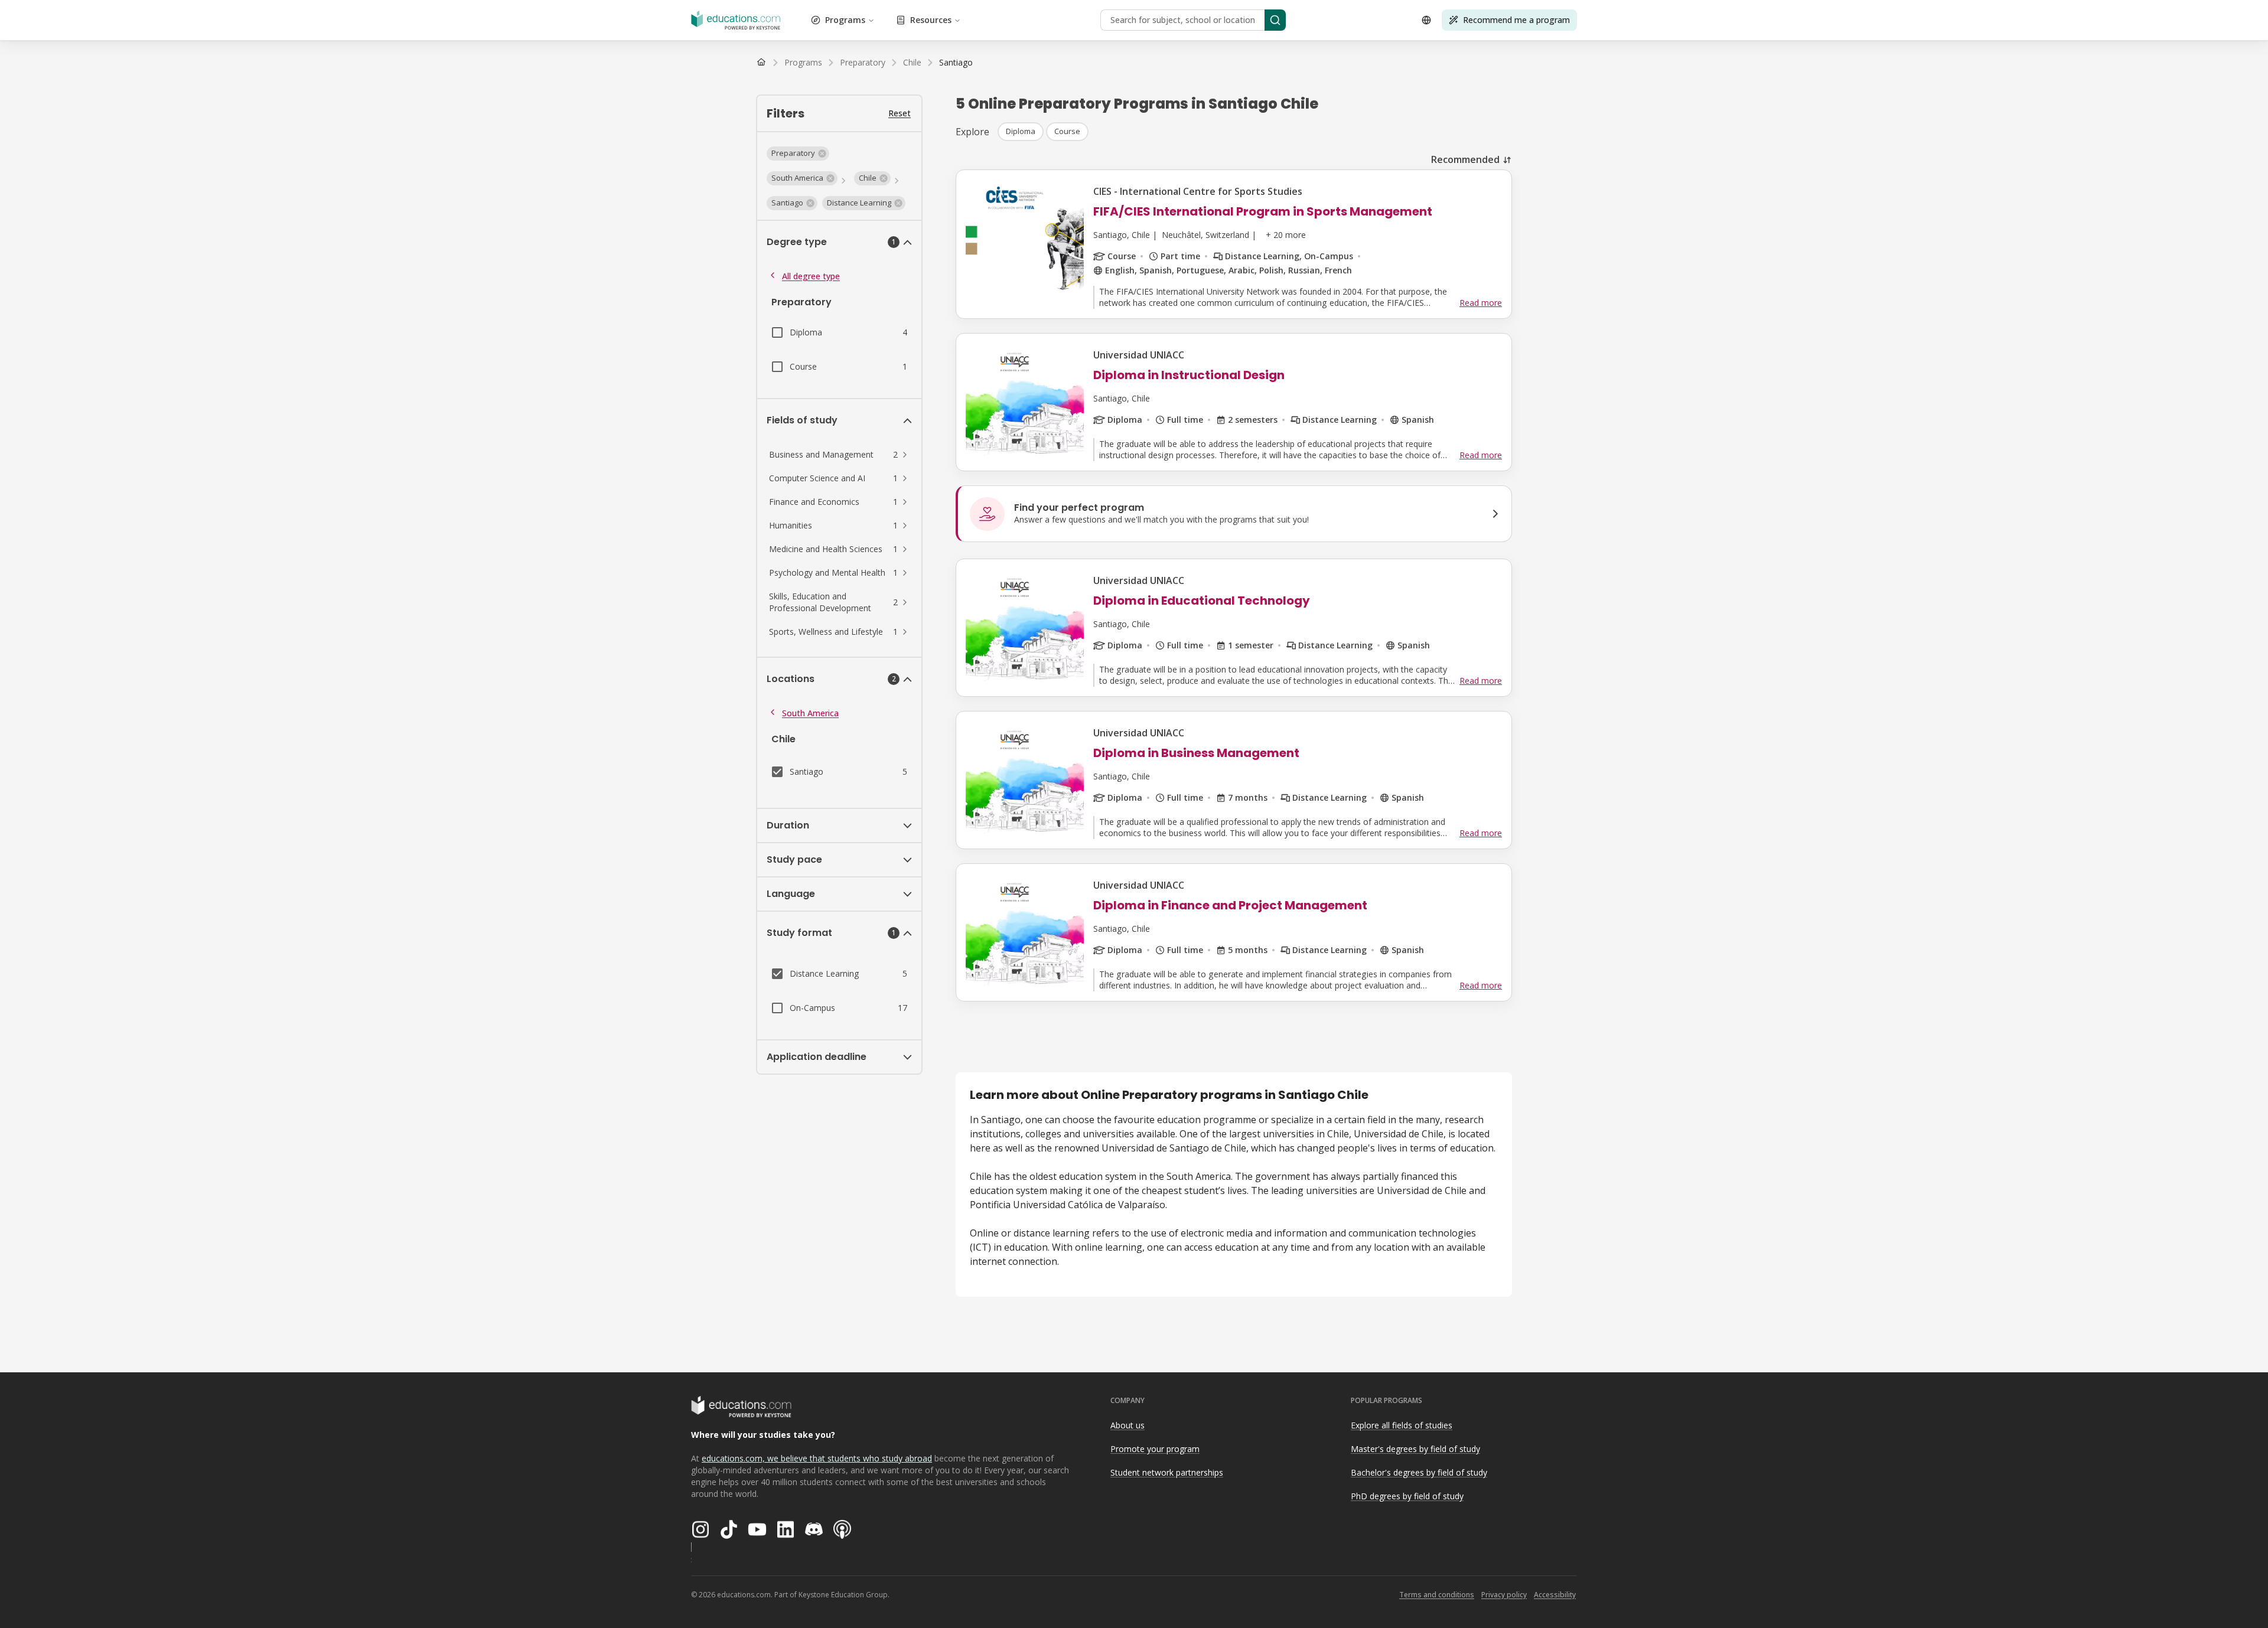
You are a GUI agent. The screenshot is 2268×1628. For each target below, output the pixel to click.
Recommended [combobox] (1465, 159)
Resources (931, 20)
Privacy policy (1504, 1595)
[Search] (1275, 20)
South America (810, 713)
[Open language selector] (1426, 20)
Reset (900, 113)
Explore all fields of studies (1402, 1425)
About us (1128, 1425)
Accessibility (1555, 1595)
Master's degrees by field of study (1415, 1449)
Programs (845, 20)
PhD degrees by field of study (1407, 1496)
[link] (956, 63)
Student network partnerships (1167, 1472)
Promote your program (1155, 1449)
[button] (798, 154)
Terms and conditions (1437, 1595)
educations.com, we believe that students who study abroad (817, 1458)
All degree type (811, 276)
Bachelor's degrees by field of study (1419, 1472)
